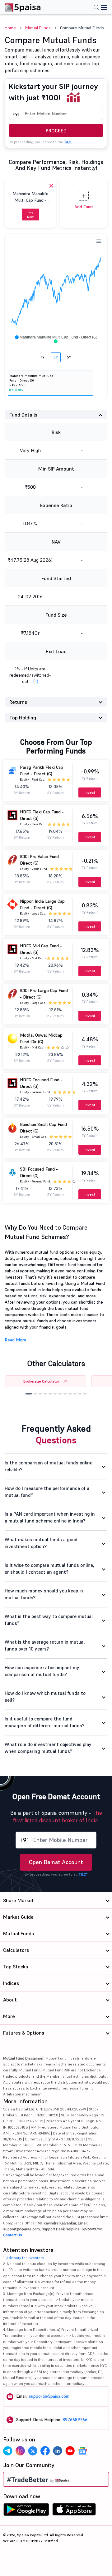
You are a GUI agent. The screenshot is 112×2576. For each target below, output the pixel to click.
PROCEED (56, 131)
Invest (90, 792)
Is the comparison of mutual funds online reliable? (49, 1466)
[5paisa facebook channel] (45, 2451)
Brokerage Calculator (41, 1381)
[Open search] (96, 8)
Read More (16, 1340)
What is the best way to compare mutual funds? (49, 1620)
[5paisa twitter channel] (33, 2451)
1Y (43, 357)
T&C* (83, 1874)
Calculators (16, 1950)
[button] (29, 1394)
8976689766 (75, 2420)
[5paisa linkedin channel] (58, 2451)
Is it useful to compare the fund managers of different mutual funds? (44, 1722)
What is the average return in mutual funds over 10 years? (45, 1646)
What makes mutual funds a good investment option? (41, 1543)
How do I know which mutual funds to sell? (45, 1697)
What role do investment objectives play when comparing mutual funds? (48, 1748)
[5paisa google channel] (82, 2451)
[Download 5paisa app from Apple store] (74, 2511)
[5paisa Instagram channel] (20, 2451)
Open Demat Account (56, 1862)
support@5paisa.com (49, 2396)
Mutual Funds (38, 28)
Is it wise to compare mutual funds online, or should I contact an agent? (49, 1569)
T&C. (68, 142)
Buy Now (30, 215)
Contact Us (13, 2235)
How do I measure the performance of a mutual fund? (47, 1492)
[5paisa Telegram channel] (8, 2451)
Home (10, 28)
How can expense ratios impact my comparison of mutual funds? (42, 1671)
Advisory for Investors (25, 2258)
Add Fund (84, 207)
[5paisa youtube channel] (70, 2451)
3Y (56, 357)
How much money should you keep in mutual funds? (44, 1594)
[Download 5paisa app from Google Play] (26, 2511)
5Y (69, 357)
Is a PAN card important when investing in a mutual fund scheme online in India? (50, 1517)
